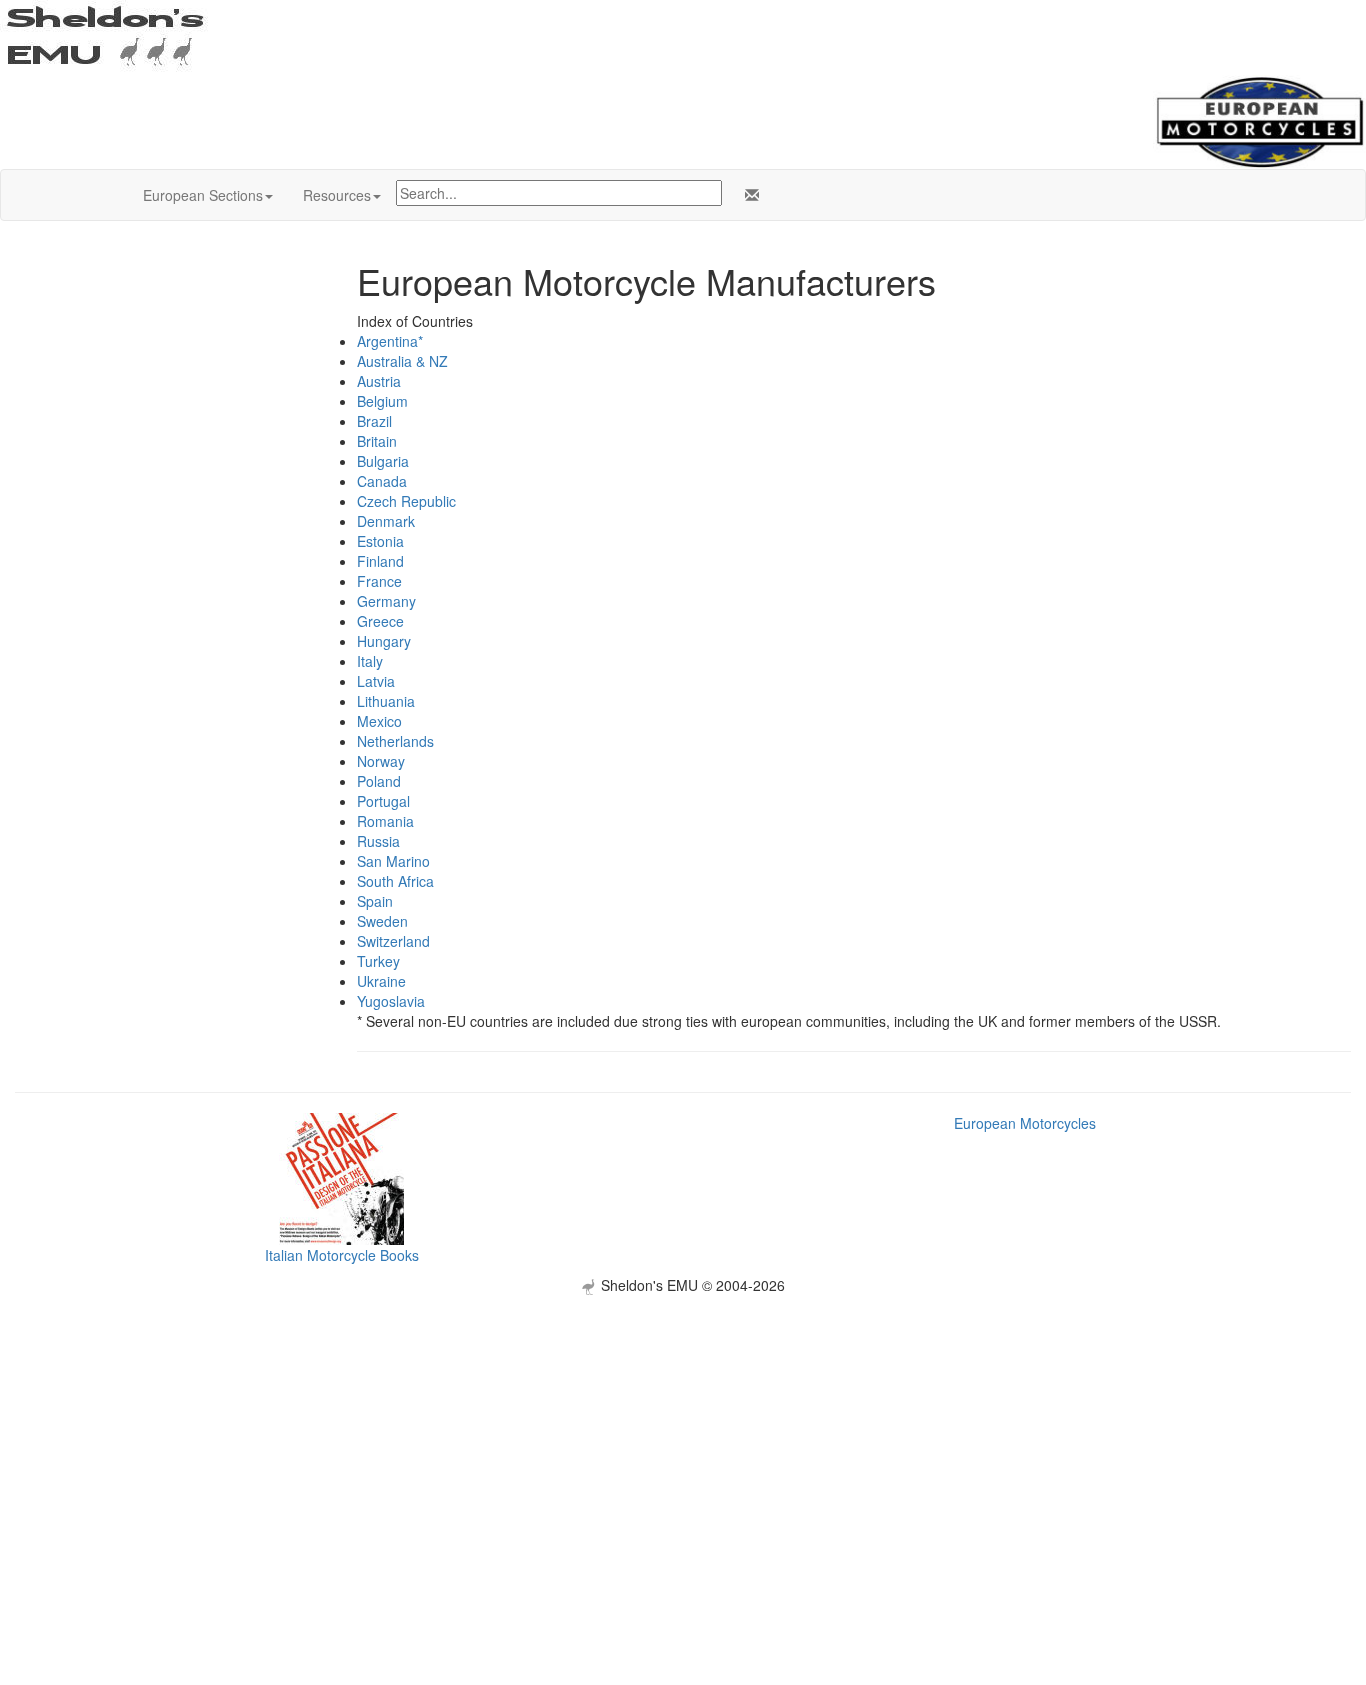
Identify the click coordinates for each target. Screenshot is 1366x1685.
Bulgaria (383, 461)
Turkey (378, 961)
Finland (380, 561)
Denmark (386, 521)
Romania (385, 821)
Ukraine (381, 981)
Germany (386, 601)
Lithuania (386, 701)
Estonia (380, 541)
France (379, 581)
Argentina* (390, 341)
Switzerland (393, 941)
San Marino (393, 861)
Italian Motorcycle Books (342, 1255)
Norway (381, 761)
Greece (380, 621)
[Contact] (748, 195)
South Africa (395, 881)
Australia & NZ (402, 361)
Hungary (384, 641)
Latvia (376, 681)
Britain (377, 441)
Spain (375, 901)
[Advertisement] (683, 1435)
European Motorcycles (1025, 1123)
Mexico (379, 721)
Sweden (382, 921)
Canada (382, 481)
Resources (337, 195)
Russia (378, 841)
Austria (379, 381)
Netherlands (395, 741)
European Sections (203, 195)
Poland (379, 781)
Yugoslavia (391, 1001)
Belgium (382, 401)
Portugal (383, 801)
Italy (370, 661)
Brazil (374, 421)
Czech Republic (406, 501)
